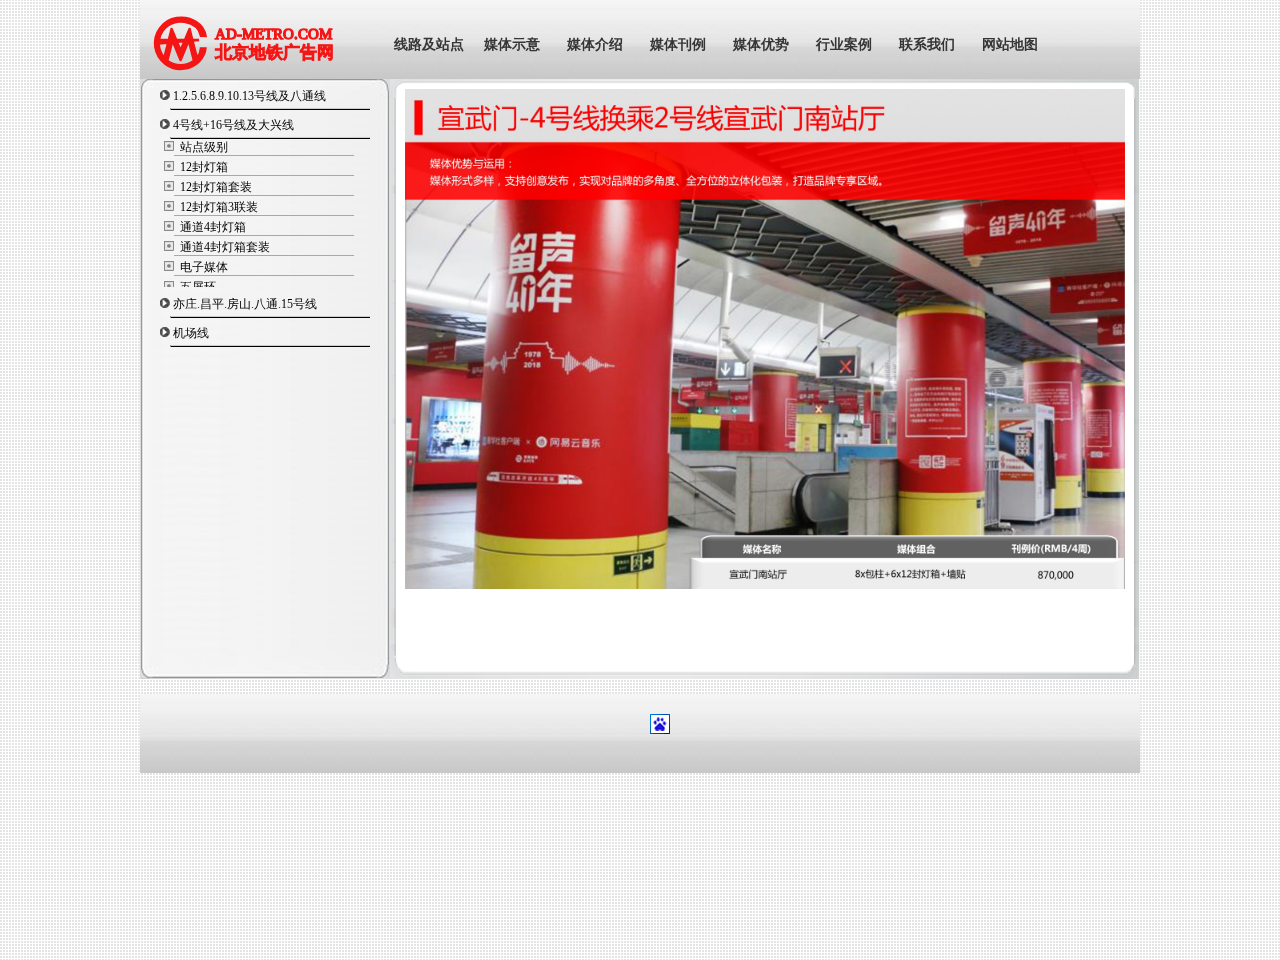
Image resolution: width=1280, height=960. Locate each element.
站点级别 (202, 147)
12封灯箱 (202, 167)
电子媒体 (202, 267)
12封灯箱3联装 (217, 207)
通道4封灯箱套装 (223, 247)
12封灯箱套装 (214, 187)
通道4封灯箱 (211, 227)
